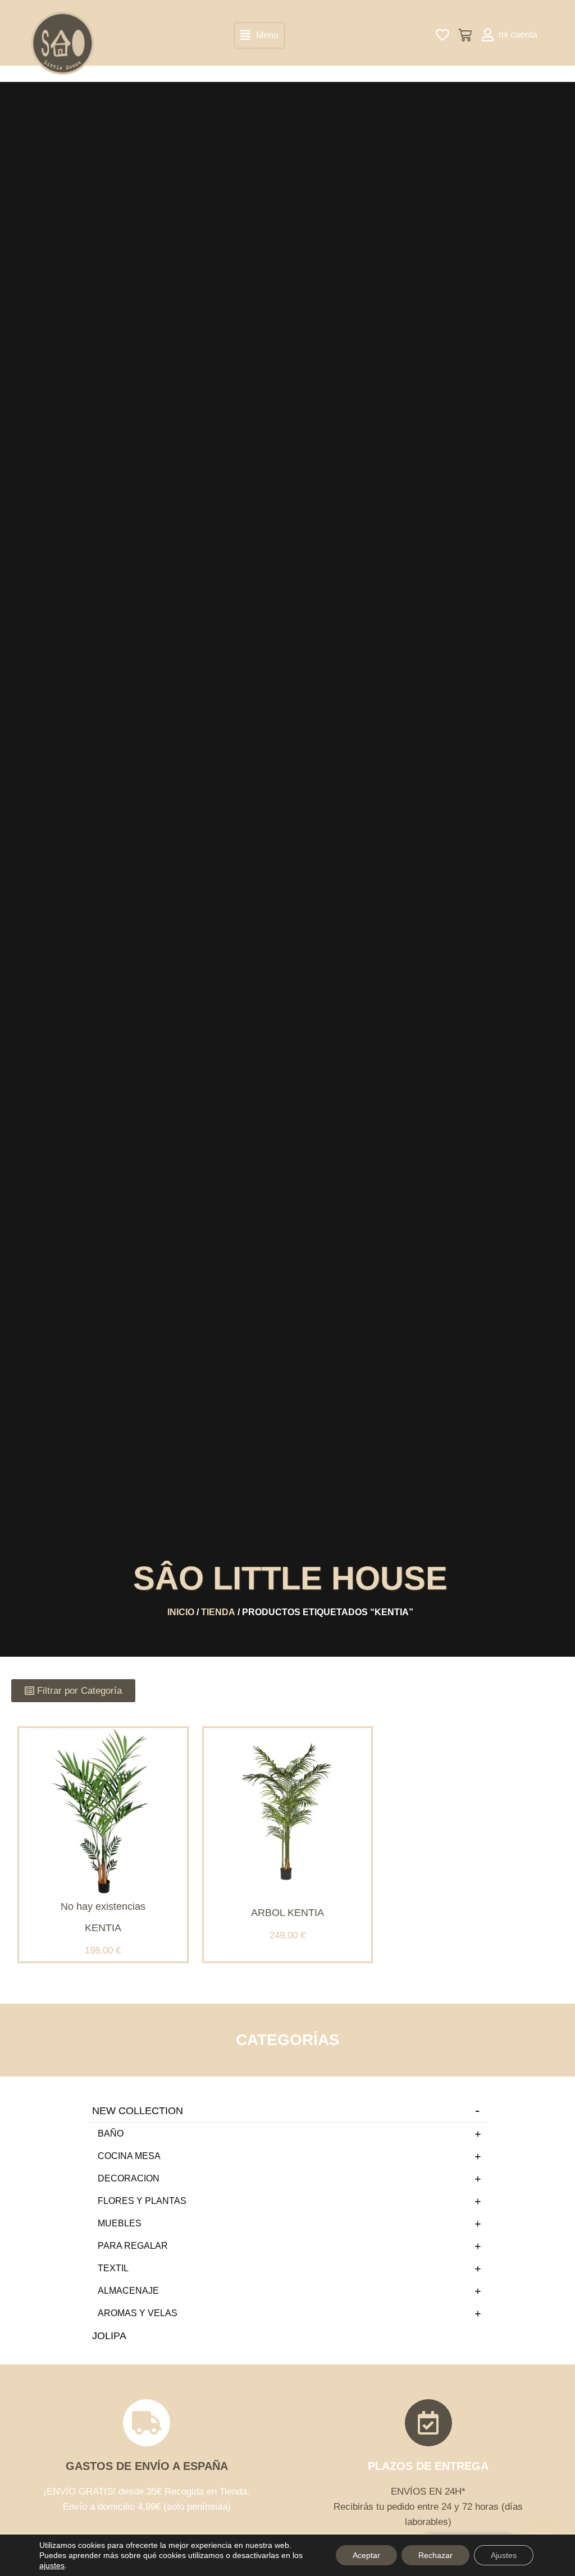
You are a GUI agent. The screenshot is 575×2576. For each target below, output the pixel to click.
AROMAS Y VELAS (138, 2313)
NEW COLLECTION (138, 2111)
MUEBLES (120, 2223)
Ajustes (504, 2555)
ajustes (52, 2565)
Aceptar (366, 2555)
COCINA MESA (129, 2156)
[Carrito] (465, 35)
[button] (259, 35)
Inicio (181, 1612)
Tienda (218, 1612)
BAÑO (111, 2133)
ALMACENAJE (128, 2291)
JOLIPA (109, 2336)
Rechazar (435, 2555)
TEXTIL (113, 2268)
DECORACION (129, 2178)
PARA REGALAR (133, 2246)
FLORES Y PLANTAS (142, 2201)
